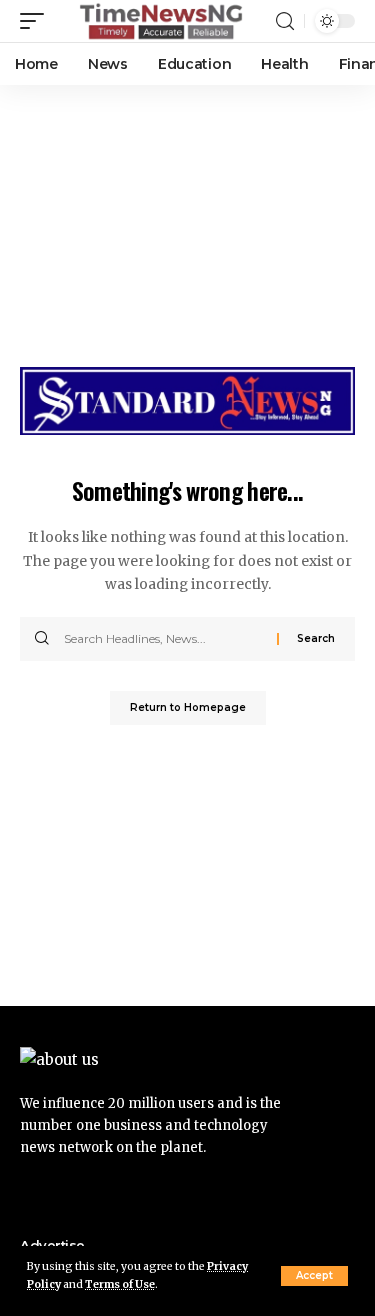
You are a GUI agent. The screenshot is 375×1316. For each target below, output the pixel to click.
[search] (285, 21)
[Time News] (161, 21)
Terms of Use (120, 1284)
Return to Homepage (188, 707)
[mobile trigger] (37, 21)
